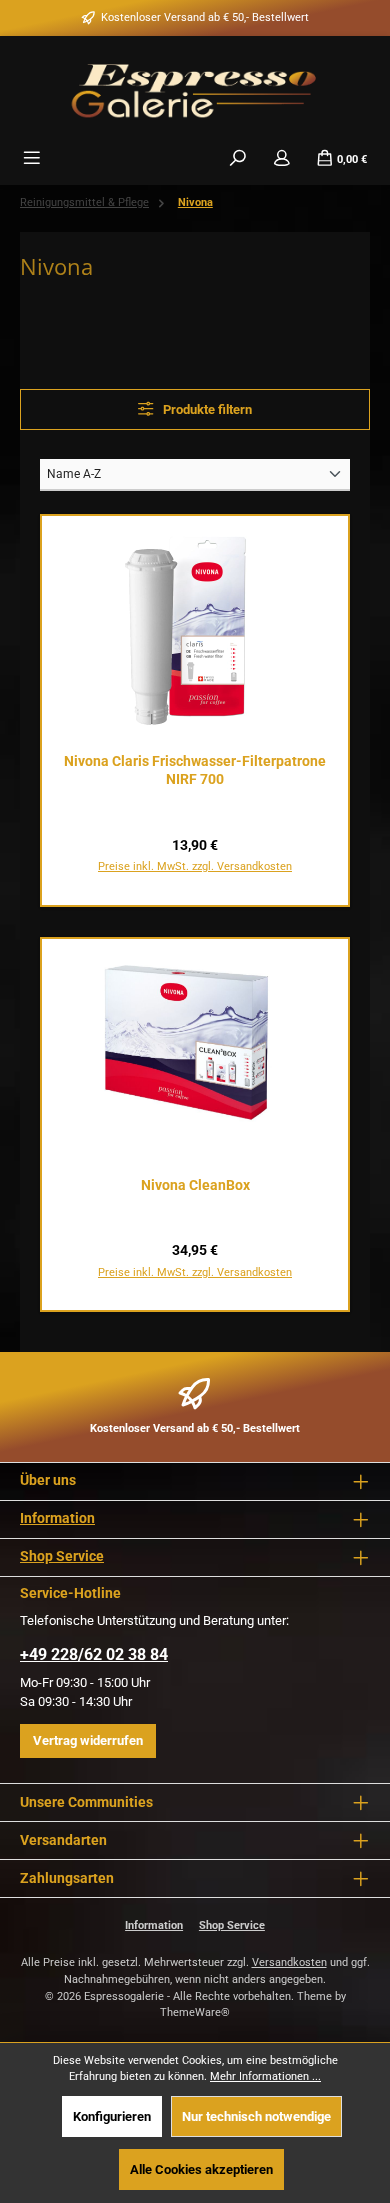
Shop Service (62, 1556)
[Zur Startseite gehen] (195, 89)
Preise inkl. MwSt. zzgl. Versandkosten (195, 866)
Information (57, 1518)
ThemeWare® (195, 2012)
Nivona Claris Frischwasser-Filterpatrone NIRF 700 (195, 770)
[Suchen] (238, 158)
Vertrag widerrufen (88, 1740)
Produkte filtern (206, 409)
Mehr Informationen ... (265, 2076)
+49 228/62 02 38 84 (94, 1654)
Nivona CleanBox (195, 1185)
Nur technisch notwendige (256, 2116)
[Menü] (32, 158)
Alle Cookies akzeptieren (201, 2169)
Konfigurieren (112, 2116)
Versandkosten (289, 1962)
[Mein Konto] (282, 158)
